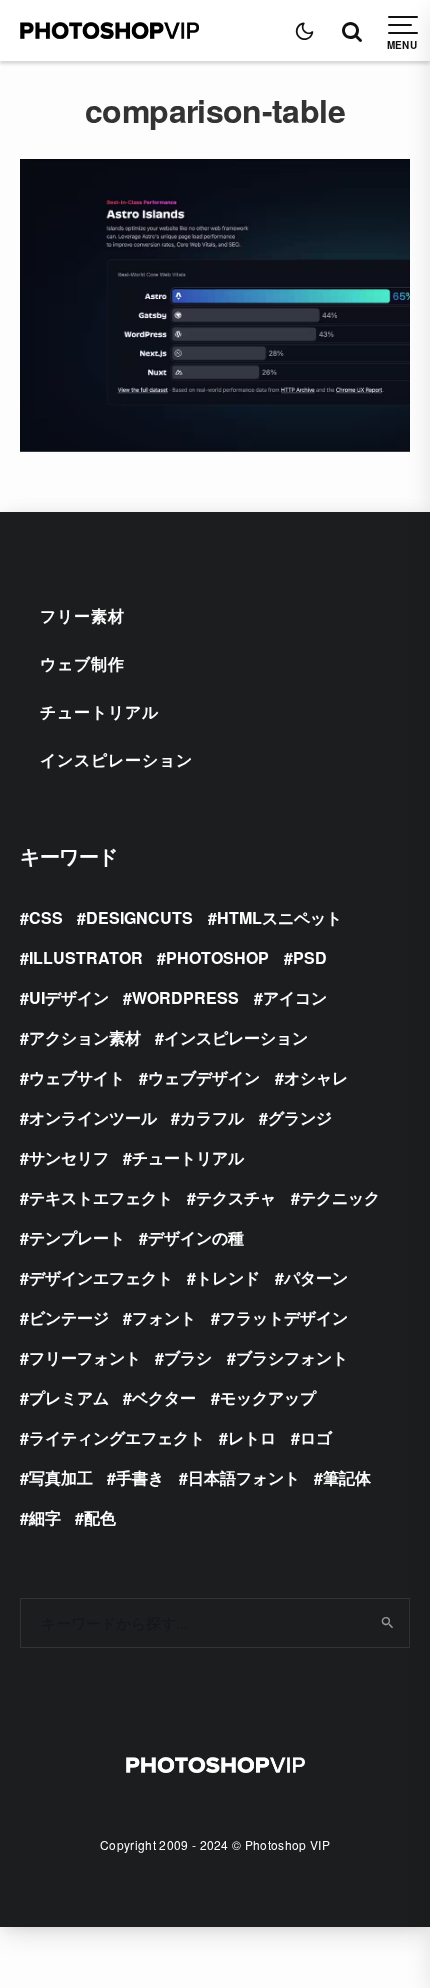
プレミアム (69, 1397)
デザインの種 (196, 1237)
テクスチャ (236, 1197)
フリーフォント (85, 1357)
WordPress (185, 997)
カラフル (212, 1117)
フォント (164, 1317)
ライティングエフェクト (117, 1437)
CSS (46, 917)
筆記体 (347, 1477)
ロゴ (316, 1437)
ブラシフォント (292, 1357)
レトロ (252, 1437)
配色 (100, 1517)
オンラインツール (93, 1117)
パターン (316, 1277)
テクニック (340, 1197)
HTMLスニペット (279, 917)
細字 (45, 1517)
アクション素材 (85, 1037)
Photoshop (217, 957)
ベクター (164, 1397)
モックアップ (268, 1397)
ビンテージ (69, 1317)
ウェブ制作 (82, 663)
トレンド (228, 1277)
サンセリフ (69, 1157)
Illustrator (86, 957)
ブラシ (188, 1357)
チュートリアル (99, 711)
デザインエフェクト (101, 1277)
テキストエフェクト (101, 1197)
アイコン (295, 997)
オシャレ (316, 1077)
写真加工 (61, 1477)
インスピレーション (116, 759)
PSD (310, 957)
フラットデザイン (284, 1317)
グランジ (300, 1117)
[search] (388, 1623)
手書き (140, 1477)
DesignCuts (139, 917)
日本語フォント (244, 1477)
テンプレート (77, 1237)
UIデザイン (69, 997)
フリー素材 (82, 615)
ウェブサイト (77, 1077)
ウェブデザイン (204, 1077)
